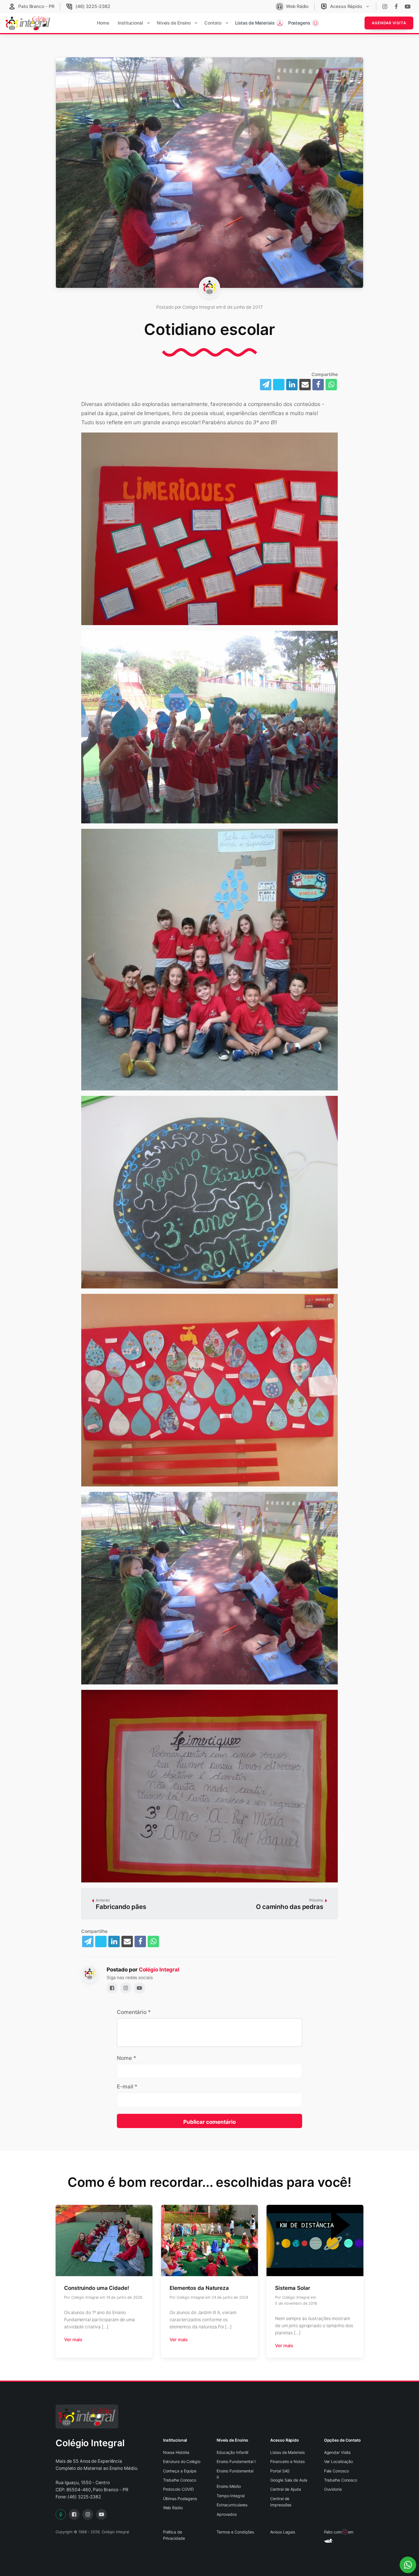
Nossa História (176, 2452)
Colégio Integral (159, 1970)
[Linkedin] (292, 385)
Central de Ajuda (285, 2489)
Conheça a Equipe (180, 2471)
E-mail (127, 2087)
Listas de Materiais (287, 2452)
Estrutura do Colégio (182, 2461)
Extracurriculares (232, 2505)
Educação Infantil (232, 2452)
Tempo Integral (231, 2496)
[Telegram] (266, 385)
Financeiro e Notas (287, 2461)
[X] (279, 385)
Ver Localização (339, 2461)
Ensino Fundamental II (235, 2474)
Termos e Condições (235, 2532)
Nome (126, 2058)
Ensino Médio (229, 2486)
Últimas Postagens (180, 2499)
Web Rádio (173, 2508)
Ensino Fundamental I (236, 2461)
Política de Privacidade (174, 2535)
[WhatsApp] (331, 385)
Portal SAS (280, 2471)
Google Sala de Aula (289, 2480)
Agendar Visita (389, 23)
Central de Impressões (281, 2502)
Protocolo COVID (179, 2489)
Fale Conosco (336, 2471)
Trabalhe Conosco (180, 2480)
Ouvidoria (333, 2489)
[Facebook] (318, 385)
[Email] (305, 385)
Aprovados (227, 2514)
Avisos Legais (283, 2532)
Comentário (134, 2012)
